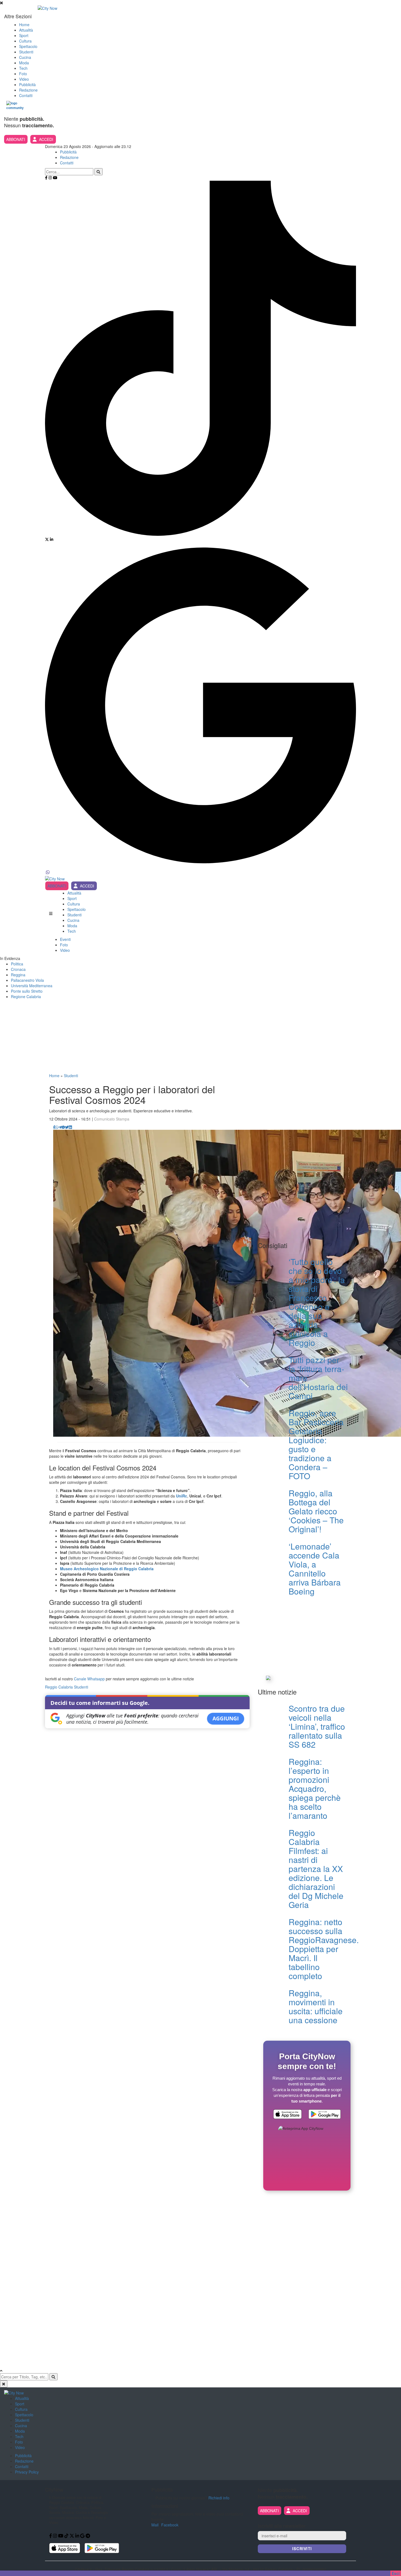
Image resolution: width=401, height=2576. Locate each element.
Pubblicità (27, 84)
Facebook (170, 2525)
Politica (17, 964)
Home (24, 25)
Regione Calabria (26, 996)
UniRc (182, 1496)
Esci (396, 2573)
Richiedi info (219, 2498)
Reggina (18, 975)
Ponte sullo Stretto (27, 991)
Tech (23, 68)
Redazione (28, 90)
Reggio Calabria (59, 1687)
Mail (155, 2525)
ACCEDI (46, 139)
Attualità (26, 30)
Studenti (26, 52)
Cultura (25, 41)
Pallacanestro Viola (27, 980)
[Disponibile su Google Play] (325, 2115)
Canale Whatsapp (89, 1679)
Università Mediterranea (32, 986)
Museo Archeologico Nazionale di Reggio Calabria (107, 1569)
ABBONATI (16, 139)
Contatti (26, 95)
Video (24, 79)
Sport (24, 35)
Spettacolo (28, 46)
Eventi (65, 939)
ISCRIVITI (302, 2549)
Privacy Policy (27, 2472)
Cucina (25, 57)
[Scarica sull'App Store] (288, 2115)
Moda (24, 63)
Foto (23, 74)
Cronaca (18, 969)
